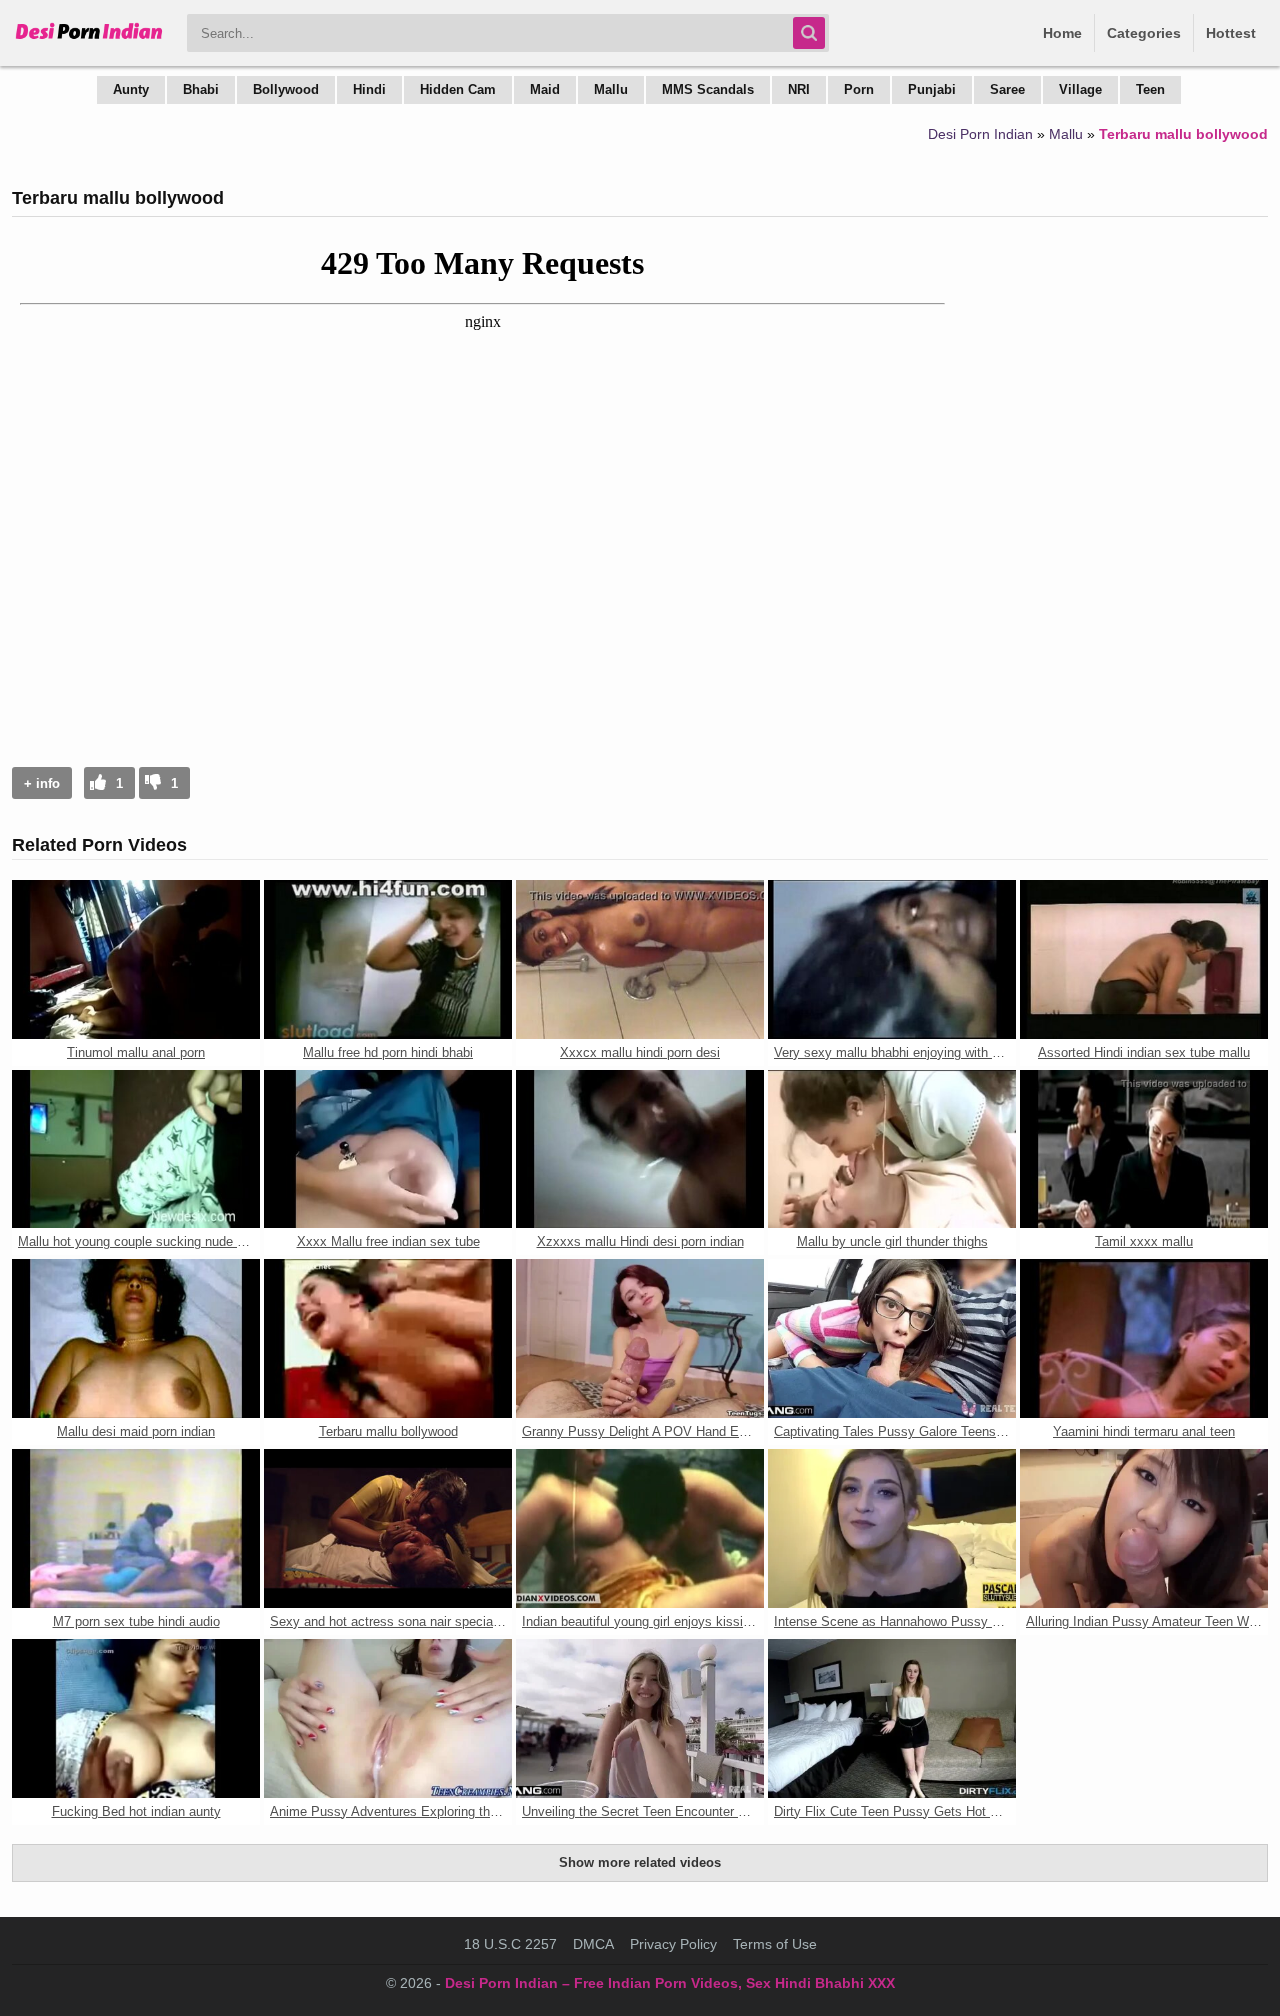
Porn (859, 89)
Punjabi (932, 89)
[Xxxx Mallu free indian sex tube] (388, 1149)
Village (1080, 89)
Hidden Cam (458, 89)
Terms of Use (775, 1944)
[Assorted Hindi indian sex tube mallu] (1144, 959)
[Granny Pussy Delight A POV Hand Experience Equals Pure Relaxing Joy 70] (640, 1338)
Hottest (1231, 33)
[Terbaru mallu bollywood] (388, 1338)
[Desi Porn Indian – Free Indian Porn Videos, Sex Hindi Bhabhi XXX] (89, 40)
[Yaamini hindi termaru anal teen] (1144, 1338)
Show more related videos (640, 1862)
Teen (1150, 89)
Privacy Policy (673, 1944)
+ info (42, 783)
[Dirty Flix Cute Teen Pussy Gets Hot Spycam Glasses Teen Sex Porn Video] (892, 1718)
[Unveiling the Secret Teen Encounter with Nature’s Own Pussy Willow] (640, 1718)
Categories (1144, 33)
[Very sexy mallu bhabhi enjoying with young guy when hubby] (892, 959)
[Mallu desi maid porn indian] (136, 1338)
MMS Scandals (708, 89)
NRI (799, 89)
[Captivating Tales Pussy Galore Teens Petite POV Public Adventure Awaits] (892, 1338)
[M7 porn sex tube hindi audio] (136, 1528)
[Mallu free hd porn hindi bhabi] (388, 959)
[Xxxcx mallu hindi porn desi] (640, 959)
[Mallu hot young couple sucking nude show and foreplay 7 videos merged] (136, 1149)
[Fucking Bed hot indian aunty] (136, 1718)
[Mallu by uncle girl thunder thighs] (892, 1149)
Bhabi (201, 89)
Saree (1007, 89)
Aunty (131, 89)
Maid (545, 89)
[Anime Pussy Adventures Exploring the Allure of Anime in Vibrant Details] (388, 1718)
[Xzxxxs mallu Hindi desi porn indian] (640, 1149)
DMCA (593, 1944)
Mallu (611, 89)
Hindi (369, 89)
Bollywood (286, 89)
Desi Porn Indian (980, 134)
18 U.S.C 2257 (510, 1944)
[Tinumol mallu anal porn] (136, 959)
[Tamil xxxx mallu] (1144, 1149)
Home (1062, 33)
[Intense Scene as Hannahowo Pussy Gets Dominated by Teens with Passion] (892, 1528)
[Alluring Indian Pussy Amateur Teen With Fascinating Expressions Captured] (1144, 1528)
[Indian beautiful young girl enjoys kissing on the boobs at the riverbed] (640, 1528)
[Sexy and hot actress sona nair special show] (388, 1528)
